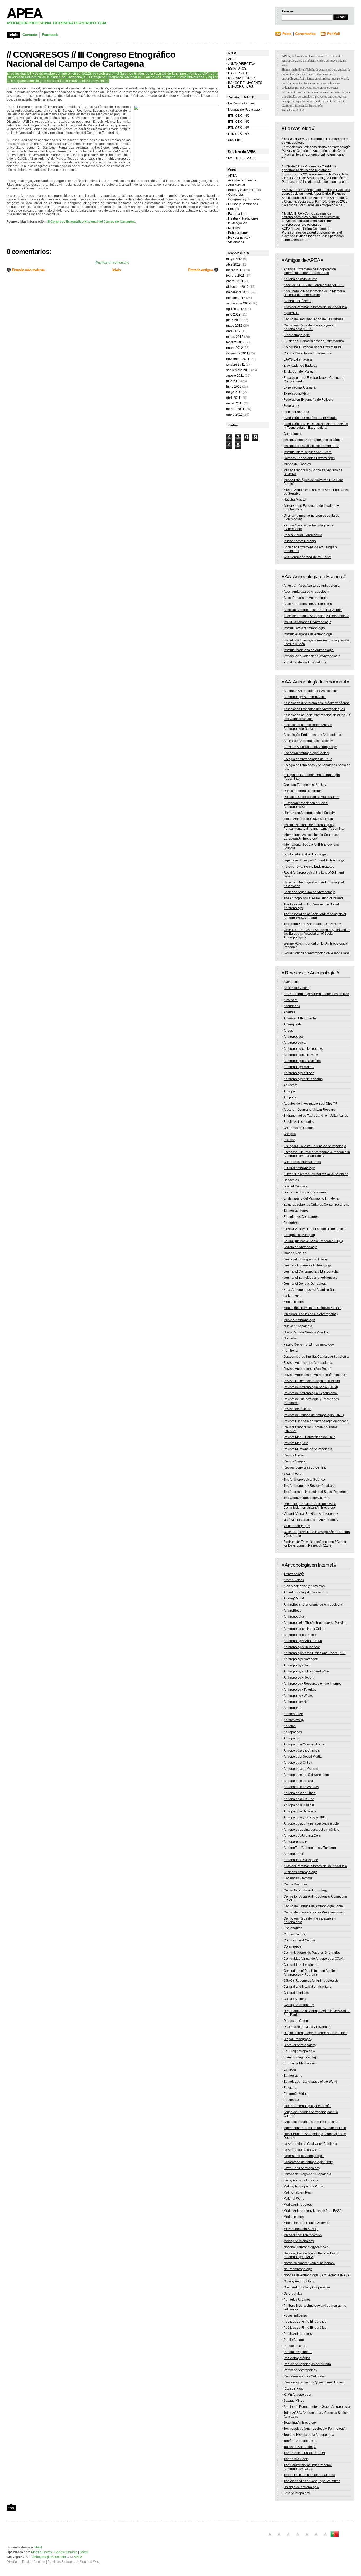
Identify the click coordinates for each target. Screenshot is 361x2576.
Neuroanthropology (298, 2269)
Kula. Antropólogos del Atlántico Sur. (309, 1290)
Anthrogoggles (294, 1617)
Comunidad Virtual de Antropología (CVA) (313, 1959)
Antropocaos (293, 1732)
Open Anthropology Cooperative (307, 2287)
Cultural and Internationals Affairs (307, 1987)
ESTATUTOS (237, 69)
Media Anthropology (298, 2205)
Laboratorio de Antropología (304, 2156)
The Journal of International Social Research (316, 1492)
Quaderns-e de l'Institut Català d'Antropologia (316, 1357)
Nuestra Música (295, 500)
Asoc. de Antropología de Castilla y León (313, 610)
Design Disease (34, 2562)
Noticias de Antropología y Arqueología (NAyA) (317, 2275)
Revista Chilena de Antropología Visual (312, 1381)
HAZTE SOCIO (239, 73)
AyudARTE (291, 313)
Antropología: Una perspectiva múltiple (311, 1830)
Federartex (291, 406)
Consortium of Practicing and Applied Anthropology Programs (310, 1973)
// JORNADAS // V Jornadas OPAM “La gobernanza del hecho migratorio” (309, 168)
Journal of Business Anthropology (308, 1265)
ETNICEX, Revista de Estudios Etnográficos (315, 1229)
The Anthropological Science (304, 1480)
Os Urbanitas (293, 2294)
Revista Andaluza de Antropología (308, 1363)
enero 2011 (234, 414)
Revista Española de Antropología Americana (316, 1421)
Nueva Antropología (298, 1326)
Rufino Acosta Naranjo (300, 541)
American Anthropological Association (311, 691)
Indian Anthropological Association (308, 819)
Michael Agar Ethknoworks (303, 2235)
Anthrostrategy (294, 1720)
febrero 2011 (235, 409)
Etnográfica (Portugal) (299, 1235)
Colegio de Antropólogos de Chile (308, 759)
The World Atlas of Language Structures (312, 2481)
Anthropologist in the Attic (302, 1647)
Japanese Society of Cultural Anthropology (314, 860)
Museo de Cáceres (297, 464)
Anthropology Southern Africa (305, 697)
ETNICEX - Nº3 (239, 128)
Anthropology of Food (299, 1073)
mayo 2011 (234, 392)
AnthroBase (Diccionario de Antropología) (313, 1604)
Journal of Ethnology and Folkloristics (310, 1278)
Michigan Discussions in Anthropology (311, 1314)
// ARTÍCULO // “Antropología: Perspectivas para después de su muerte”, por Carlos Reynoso (316, 192)
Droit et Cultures (295, 1186)
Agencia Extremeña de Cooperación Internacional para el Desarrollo (310, 271)
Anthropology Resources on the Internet (312, 1684)
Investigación (238, 223)
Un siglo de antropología (301, 2487)
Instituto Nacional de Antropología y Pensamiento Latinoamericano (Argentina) (314, 827)
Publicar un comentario (113, 263)
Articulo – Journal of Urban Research (310, 1110)
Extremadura (237, 214)
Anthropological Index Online (304, 1629)
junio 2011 (234, 387)
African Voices (294, 1580)
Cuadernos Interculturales (302, 1162)
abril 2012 (233, 331)
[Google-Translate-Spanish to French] (279, 2537)
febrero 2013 (235, 276)
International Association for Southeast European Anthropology (311, 837)
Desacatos (291, 1180)
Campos (290, 1134)
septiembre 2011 (238, 370)
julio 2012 (233, 314)
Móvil (38, 2547)
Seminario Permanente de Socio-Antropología (317, 2407)
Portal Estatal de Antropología (305, 662)
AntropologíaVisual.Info (300, 279)
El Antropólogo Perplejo (301, 2057)
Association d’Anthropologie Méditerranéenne (317, 703)
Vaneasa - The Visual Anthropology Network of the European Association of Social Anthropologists (317, 934)
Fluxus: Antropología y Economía (307, 2106)
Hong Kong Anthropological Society (309, 813)
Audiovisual (237, 185)
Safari (84, 2552)
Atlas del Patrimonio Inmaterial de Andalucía (315, 307)
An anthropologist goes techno (306, 1592)
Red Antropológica (297, 2358)
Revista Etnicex (239, 238)
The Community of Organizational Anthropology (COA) (308, 2467)
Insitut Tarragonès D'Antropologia (307, 622)
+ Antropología (294, 1574)
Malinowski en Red (297, 2192)
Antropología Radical (299, 1805)
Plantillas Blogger (60, 2562)
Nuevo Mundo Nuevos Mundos (306, 1332)
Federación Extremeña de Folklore (308, 400)
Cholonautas (293, 1928)
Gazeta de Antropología (300, 1247)
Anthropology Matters (299, 1067)
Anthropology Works (298, 1696)
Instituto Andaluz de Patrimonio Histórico (313, 440)
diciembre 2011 (237, 353)
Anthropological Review (301, 1055)
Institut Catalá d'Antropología (304, 628)
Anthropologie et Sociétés (302, 1061)
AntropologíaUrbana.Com (302, 1836)
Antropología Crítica (298, 1763)
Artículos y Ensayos (242, 180)
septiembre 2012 (238, 303)
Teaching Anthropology (300, 2423)
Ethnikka (290, 2069)
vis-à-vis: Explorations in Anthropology (311, 1520)
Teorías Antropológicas (300, 2441)
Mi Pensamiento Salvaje (301, 2229)
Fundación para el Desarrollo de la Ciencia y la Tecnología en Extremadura (316, 426)
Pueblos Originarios (298, 2352)
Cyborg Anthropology (299, 2005)
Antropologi (292, 1738)
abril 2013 (233, 265)
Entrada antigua (201, 270)
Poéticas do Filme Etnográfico (305, 2322)
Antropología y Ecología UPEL (305, 1817)
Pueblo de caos (295, 2346)
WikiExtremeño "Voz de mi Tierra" (307, 557)
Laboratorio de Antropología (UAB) (308, 2162)
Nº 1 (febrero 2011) (242, 158)
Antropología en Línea (300, 1793)
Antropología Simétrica (300, 1811)
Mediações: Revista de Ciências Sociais (312, 1308)
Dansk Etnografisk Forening (304, 791)
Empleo (234, 209)
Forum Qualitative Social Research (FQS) (313, 1241)
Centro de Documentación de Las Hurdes (313, 319)
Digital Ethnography (298, 2039)
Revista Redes (294, 1455)
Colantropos (292, 1946)
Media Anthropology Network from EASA (313, 2211)
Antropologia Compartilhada (304, 1744)
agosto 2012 (235, 309)
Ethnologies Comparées (301, 1217)
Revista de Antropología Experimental (311, 1393)
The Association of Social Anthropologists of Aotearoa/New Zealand (315, 916)
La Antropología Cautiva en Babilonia (310, 2144)
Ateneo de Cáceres (297, 301)
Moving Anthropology (299, 2241)
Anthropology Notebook (301, 1659)
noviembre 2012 (238, 292)
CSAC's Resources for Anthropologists (311, 1981)
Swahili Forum (294, 1474)
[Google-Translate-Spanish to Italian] (298, 2537)
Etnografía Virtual (296, 2094)
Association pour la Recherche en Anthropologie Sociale (308, 727)
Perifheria (291, 1351)
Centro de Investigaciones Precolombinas (314, 1912)
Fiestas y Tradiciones (243, 218)
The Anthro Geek (296, 2459)
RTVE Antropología (297, 2395)
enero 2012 (235, 348)
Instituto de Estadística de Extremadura (311, 446)
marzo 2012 (235, 337)
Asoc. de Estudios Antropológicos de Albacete (316, 616)
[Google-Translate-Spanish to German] (288, 2537)
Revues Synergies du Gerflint (305, 1467)
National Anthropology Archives (306, 2247)
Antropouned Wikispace (301, 1860)
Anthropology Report (298, 1677)
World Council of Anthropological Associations (316, 953)
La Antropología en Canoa (302, 2150)
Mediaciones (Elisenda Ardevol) (306, 2223)
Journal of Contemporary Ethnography (311, 1271)
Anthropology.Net (296, 1702)
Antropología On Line (299, 1799)
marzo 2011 (235, 403)
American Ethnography (300, 1018)
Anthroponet (292, 1708)
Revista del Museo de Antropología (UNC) (314, 1415)
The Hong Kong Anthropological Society (312, 924)
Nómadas (291, 1338)
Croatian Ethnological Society (305, 785)
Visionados (236, 242)
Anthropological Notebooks (303, 1049)
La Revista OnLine (241, 103)
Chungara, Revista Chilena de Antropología (315, 1146)
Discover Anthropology (300, 2045)
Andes (288, 1031)
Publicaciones (238, 233)
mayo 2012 (234, 326)
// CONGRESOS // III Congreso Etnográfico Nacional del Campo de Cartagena (91, 59)
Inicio (117, 270)
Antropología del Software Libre (306, 1775)
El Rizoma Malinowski (299, 2063)
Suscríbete (236, 140)
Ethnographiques (296, 1211)
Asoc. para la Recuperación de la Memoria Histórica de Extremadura (314, 293)
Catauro (289, 1140)
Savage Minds (294, 2401)
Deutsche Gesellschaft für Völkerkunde (311, 797)
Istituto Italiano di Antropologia (305, 854)
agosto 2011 (235, 376)
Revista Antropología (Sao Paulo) (307, 1369)
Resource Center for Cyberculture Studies (314, 2382)
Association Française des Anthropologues (314, 709)
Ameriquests (293, 1024)
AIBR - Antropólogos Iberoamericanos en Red (316, 994)
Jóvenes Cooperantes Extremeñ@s (309, 458)
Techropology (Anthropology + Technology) (314, 2429)
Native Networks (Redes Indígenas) (309, 2263)
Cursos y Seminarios (243, 204)
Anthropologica (295, 1043)
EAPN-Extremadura (298, 359)
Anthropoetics (293, 1037)
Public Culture (294, 2340)
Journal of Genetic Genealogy (305, 1284)
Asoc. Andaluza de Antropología (306, 592)
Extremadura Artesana (300, 387)
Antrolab (290, 1726)
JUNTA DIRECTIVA (242, 64)
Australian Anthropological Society (308, 741)
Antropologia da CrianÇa (302, 1750)
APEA (24, 13)
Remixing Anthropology (300, 2370)
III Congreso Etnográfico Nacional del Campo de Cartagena (91, 222)
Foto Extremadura (296, 412)
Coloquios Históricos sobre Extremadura (313, 347)
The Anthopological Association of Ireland (313, 898)
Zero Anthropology (297, 2493)
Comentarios (305, 34)
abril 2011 (233, 398)
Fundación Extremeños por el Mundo (310, 418)
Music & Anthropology (299, 1320)
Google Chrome (66, 2552)
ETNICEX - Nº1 (239, 116)
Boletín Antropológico (299, 1122)
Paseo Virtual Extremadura (303, 535)
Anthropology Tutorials (300, 1690)
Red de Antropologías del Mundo (307, 2364)
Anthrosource (293, 1714)
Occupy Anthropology (299, 2281)
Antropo (289, 1091)
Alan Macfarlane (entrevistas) (305, 1586)
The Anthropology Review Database (309, 1486)
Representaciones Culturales (305, 2376)
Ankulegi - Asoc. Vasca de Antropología (312, 586)
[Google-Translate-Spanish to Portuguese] (335, 2537)
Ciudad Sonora (295, 1934)
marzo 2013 (235, 270)
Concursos (236, 195)
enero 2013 (235, 281)
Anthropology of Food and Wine (306, 1671)
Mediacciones (294, 1302)
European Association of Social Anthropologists (306, 805)
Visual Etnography (297, 1526)
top (11, 2508)
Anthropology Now (297, 1665)
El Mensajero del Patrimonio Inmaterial (311, 1198)
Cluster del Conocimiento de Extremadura (314, 341)
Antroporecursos (295, 1842)
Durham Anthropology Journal (305, 1192)
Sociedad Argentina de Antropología (309, 892)
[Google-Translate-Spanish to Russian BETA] (325, 2537)
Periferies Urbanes (297, 2300)
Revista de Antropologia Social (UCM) (311, 1387)
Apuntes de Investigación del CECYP (310, 1104)
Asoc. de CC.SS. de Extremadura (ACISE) (314, 285)
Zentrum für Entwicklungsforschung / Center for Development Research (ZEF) (315, 1544)
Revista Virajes (294, 1461)
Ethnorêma (291, 1223)
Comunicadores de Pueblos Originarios (312, 1953)
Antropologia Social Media (303, 1757)
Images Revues (295, 1253)
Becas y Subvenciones (244, 190)
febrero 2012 (235, 342)
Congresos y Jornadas (244, 199)
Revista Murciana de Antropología (308, 1449)
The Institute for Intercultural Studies (309, 2475)
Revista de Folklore (297, 1409)
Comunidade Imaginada (301, 1965)
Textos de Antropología (300, 2447)
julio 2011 (233, 381)
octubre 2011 (236, 364)
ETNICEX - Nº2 (239, 122)
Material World (294, 2199)
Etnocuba (290, 2088)
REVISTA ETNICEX (242, 78)
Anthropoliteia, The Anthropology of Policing (315, 1623)
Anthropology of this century (304, 1079)
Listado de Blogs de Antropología (307, 2174)
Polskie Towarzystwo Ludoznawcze (309, 867)
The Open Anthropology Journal (306, 1498)
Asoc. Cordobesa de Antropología (308, 604)
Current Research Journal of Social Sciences (316, 1174)
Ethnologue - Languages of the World (310, 2082)
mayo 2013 (234, 259)
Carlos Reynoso (295, 1884)
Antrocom (290, 1085)
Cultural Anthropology (299, 1168)
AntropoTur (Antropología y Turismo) (310, 1848)
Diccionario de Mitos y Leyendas (307, 2027)
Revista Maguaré (296, 1443)
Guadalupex (292, 434)
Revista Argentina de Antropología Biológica (315, 1375)
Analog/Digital (294, 1598)
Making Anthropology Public (304, 2186)
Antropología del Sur (298, 1781)
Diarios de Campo (297, 2021)
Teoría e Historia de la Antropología (309, 2435)
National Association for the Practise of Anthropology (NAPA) (311, 2255)
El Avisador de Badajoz (300, 366)
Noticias (234, 228)
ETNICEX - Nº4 (239, 134)
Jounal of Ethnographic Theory (306, 1259)
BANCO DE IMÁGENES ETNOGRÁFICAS (245, 85)
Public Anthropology (298, 2334)
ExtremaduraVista (296, 394)
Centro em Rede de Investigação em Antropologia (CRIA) (310, 327)
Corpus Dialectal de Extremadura (307, 353)
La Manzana (293, 1296)
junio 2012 (234, 320)
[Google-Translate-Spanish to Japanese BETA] (307, 2537)
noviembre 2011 (238, 359)
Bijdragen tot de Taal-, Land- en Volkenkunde (316, 1116)
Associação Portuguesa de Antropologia (312, 735)
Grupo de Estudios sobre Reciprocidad (311, 2122)
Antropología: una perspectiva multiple (311, 1823)
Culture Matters (295, 1999)
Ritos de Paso (294, 2388)
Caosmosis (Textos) (298, 1878)
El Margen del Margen (300, 372)
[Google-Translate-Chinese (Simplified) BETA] (270, 2537)
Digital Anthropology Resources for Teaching (316, 2033)
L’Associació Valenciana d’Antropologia (312, 656)
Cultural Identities (296, 1993)
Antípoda (290, 1097)
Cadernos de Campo (299, 1128)
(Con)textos (292, 982)
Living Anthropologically (301, 2180)
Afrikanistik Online (297, 988)
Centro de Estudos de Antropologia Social (314, 1906)
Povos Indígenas (296, 2315)
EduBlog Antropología (299, 2051)
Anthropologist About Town (303, 1641)
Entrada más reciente (28, 270)
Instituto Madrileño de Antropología (309, 650)
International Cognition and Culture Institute (315, 2128)
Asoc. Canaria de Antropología (306, 598)
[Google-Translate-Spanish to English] (316, 2537)
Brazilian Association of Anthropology (310, 747)
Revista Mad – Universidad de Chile (309, 1437)
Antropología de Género (301, 1769)
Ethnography (293, 2076)
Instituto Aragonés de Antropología (308, 634)
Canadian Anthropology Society (306, 753)
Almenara (291, 1000)
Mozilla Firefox (42, 2552)
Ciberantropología (297, 335)
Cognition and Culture (299, 1940)
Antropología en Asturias (301, 1787)
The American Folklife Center (304, 2453)
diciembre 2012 (237, 287)
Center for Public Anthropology (306, 1890)
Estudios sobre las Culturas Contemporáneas (316, 1205)
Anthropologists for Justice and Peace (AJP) (315, 1653)
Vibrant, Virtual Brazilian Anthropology (311, 1514)
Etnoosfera (291, 2100)
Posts (287, 34)
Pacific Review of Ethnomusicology (309, 1344)
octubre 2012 (236, 298)
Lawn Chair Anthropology (302, 2168)
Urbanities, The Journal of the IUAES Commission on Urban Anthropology (310, 1506)
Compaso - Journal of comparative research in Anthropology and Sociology (317, 1154)
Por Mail (333, 34)
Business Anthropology (300, 1872)
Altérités (289, 1012)
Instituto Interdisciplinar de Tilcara (308, 452)
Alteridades (292, 1006)
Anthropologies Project (300, 1635)
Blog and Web (89, 2562)
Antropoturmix (294, 1854)
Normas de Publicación (245, 110)
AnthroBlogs (292, 1611)
